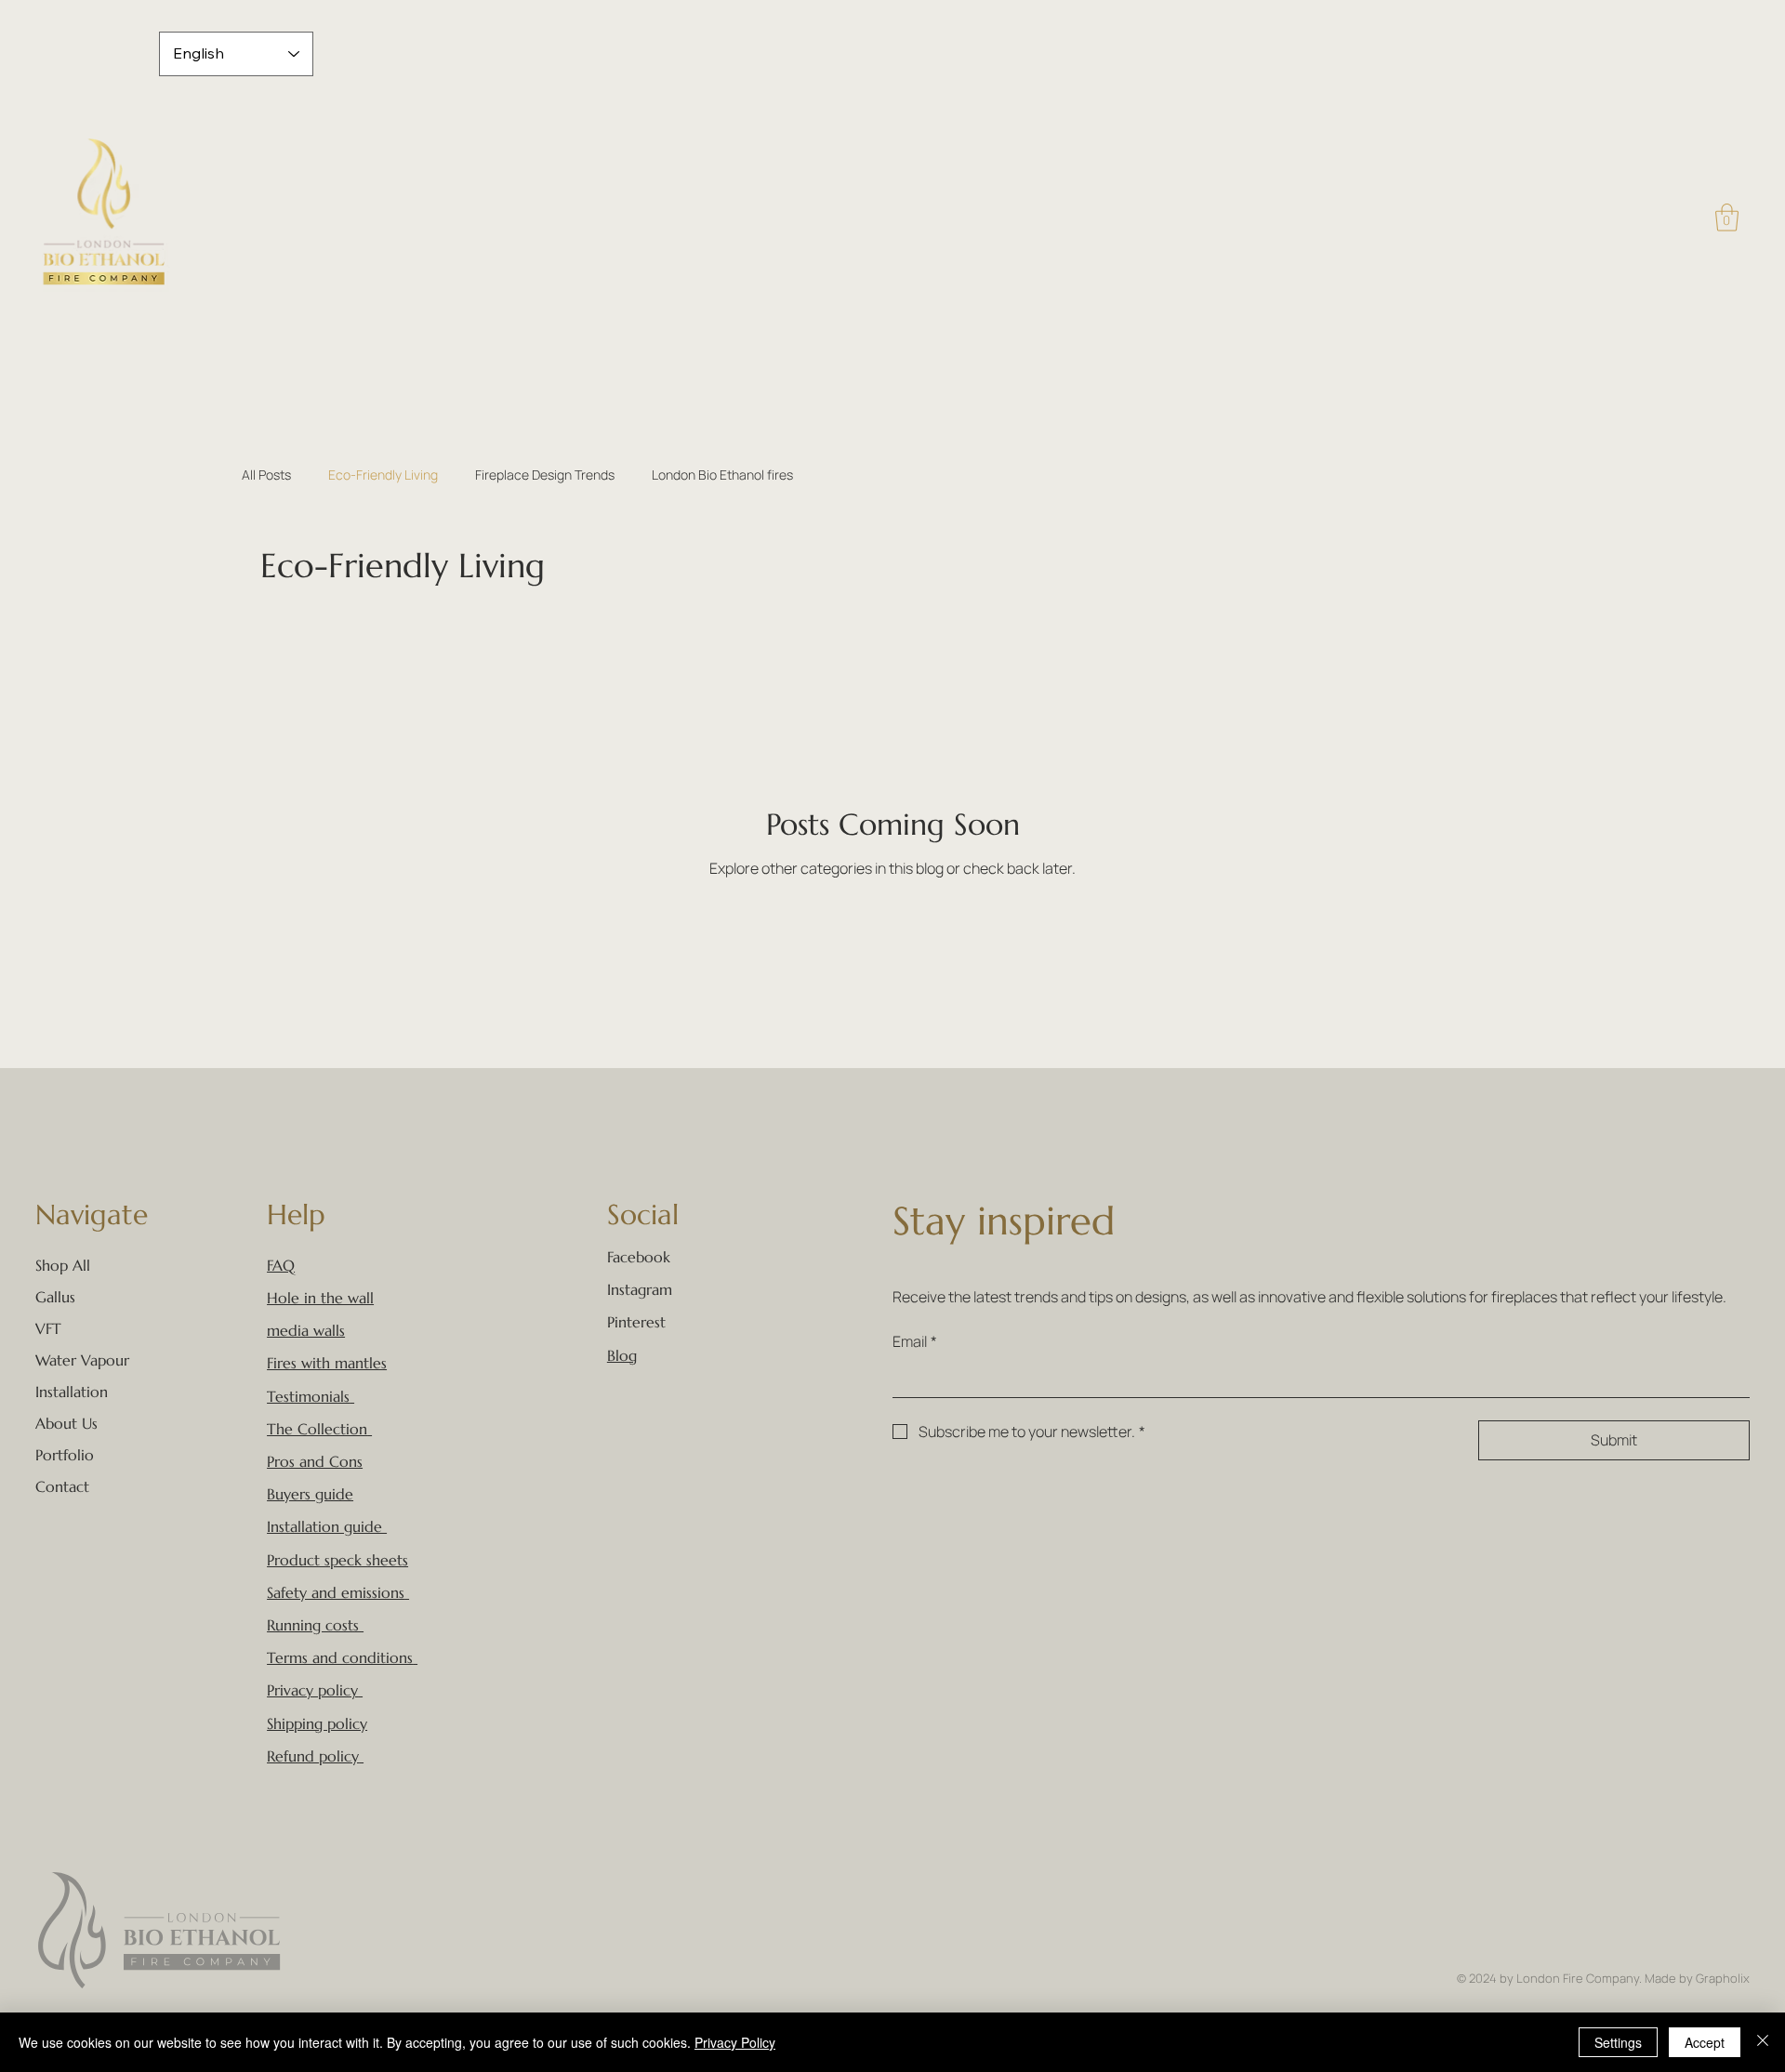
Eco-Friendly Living (383, 475)
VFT (48, 1328)
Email (915, 1341)
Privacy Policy (735, 2042)
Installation (72, 1392)
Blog (622, 1355)
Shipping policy (317, 1723)
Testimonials (308, 1396)
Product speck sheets (337, 1560)
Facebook (639, 1257)
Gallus (55, 1297)
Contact (62, 1486)
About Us (66, 1423)
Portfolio (65, 1455)
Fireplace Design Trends (545, 475)
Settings (1618, 2042)
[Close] (1763, 2042)
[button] (1727, 218)
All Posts (266, 475)
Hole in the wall (320, 1298)
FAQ (281, 1265)
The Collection (317, 1429)
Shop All (63, 1265)
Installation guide (327, 1526)
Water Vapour (82, 1360)
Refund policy (313, 1756)
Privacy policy (312, 1690)
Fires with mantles (327, 1363)
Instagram (640, 1289)
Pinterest (636, 1322)
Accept (1705, 2042)
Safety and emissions (336, 1592)
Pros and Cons (315, 1461)
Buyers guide (310, 1494)
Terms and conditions (340, 1657)
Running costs (315, 1625)
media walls (306, 1330)
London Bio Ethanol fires (722, 475)
